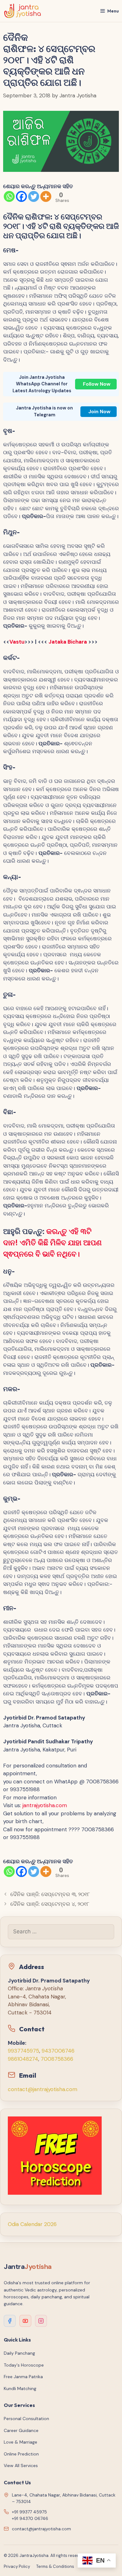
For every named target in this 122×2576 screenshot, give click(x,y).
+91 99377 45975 (29, 2512)
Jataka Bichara (68, 642)
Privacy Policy (17, 2566)
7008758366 (57, 2059)
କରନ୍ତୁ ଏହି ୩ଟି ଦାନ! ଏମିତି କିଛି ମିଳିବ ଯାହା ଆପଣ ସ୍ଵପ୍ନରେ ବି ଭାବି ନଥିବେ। (52, 1243)
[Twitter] (34, 196)
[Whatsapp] (9, 196)
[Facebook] (21, 196)
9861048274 (23, 2059)
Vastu (17, 642)
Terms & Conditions (55, 2566)
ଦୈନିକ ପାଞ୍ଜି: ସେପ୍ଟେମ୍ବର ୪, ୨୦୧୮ (50, 1904)
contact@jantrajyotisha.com (43, 2089)
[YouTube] (25, 2321)
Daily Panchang (19, 2353)
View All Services (21, 2465)
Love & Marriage (20, 2442)
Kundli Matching (20, 2388)
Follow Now (97, 384)
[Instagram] (41, 2321)
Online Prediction (21, 2454)
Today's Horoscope (24, 2365)
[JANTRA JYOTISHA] (23, 11)
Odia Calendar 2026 (32, 2224)
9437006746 (58, 2051)
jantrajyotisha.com (45, 1805)
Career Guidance (21, 2430)
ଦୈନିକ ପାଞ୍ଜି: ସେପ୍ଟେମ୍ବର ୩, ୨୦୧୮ (50, 1894)
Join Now (99, 411)
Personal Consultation (26, 2419)
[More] (46, 196)
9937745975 (23, 2051)
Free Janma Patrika (23, 2377)
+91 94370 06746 (30, 2518)
